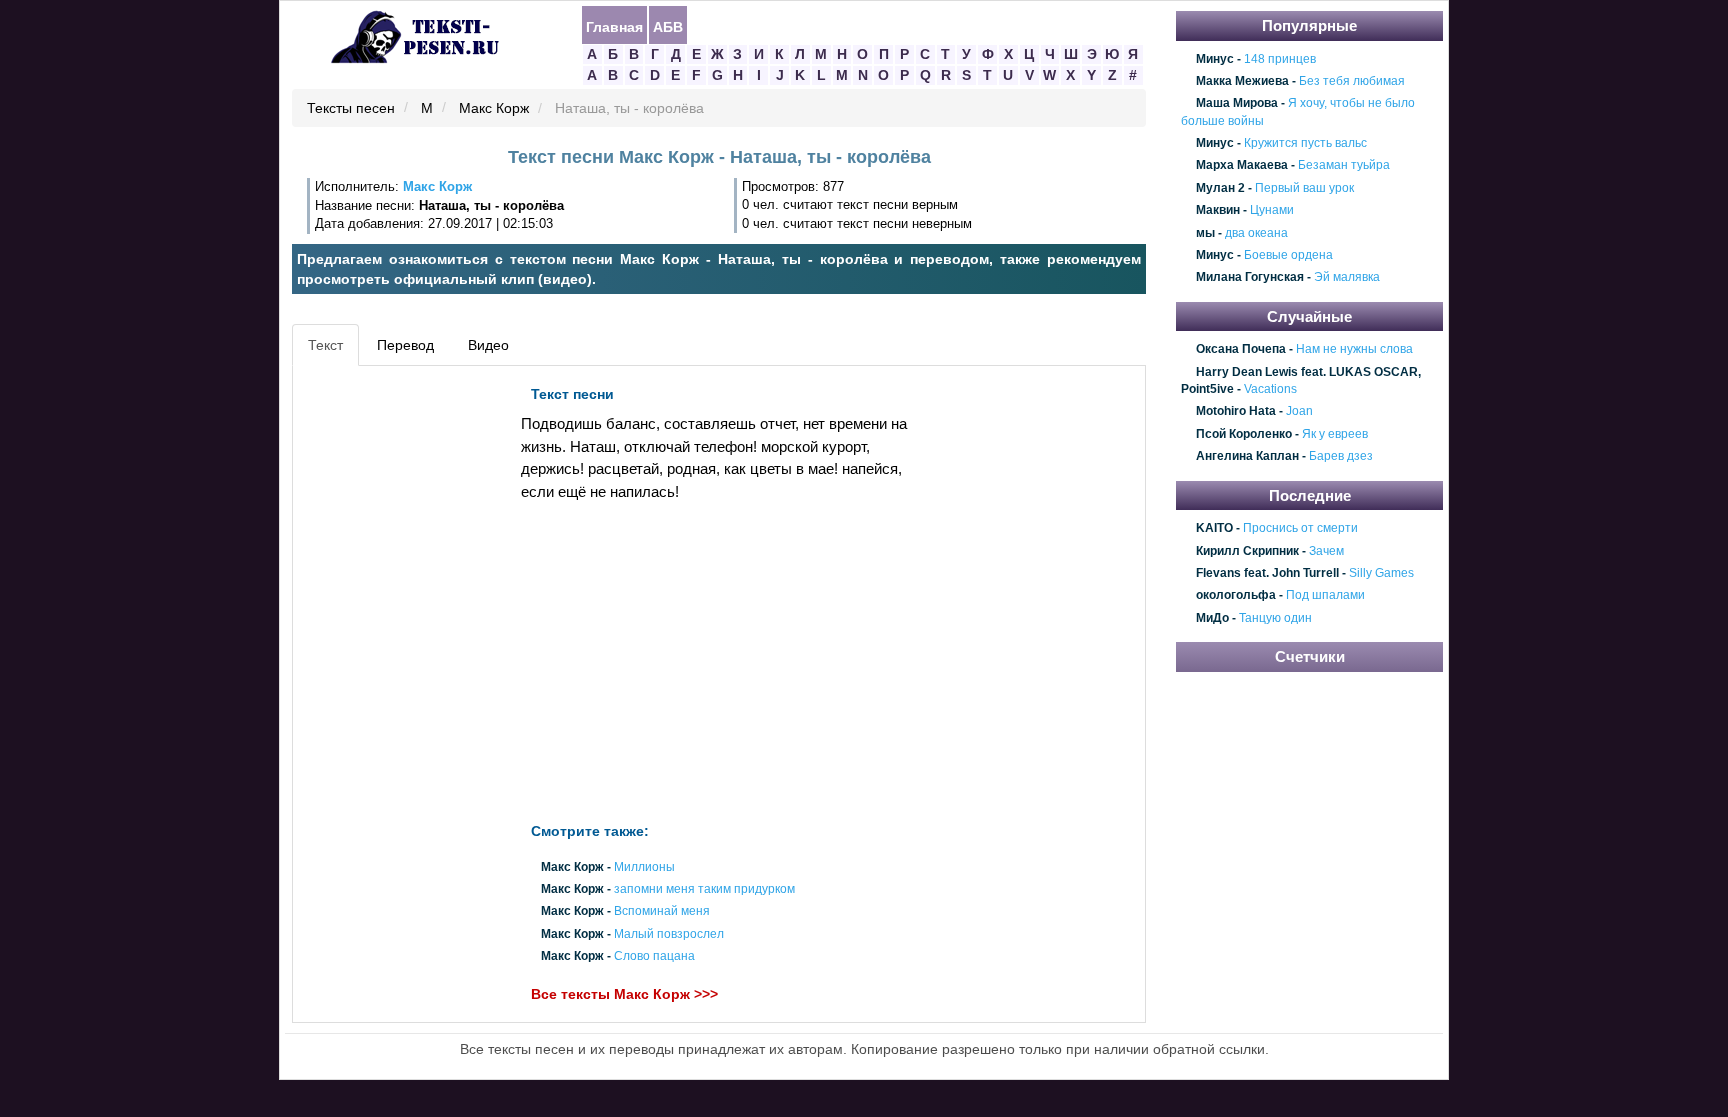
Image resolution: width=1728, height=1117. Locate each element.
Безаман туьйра (1344, 166)
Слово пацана (654, 956)
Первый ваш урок (1304, 188)
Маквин (1218, 210)
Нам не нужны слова (1354, 350)
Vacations (1270, 389)
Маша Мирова (1237, 104)
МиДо (1212, 618)
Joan (1299, 412)
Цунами (1272, 210)
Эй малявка (1347, 278)
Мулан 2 (1220, 188)
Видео (488, 345)
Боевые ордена (1288, 255)
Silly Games (1381, 573)
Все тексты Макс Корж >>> (624, 994)
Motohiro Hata (1236, 412)
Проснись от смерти (1300, 528)
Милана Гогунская (1250, 278)
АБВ (668, 26)
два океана (1256, 233)
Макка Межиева (1242, 81)
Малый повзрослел (669, 934)
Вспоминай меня (662, 912)
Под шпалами (1325, 596)
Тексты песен (351, 109)
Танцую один (1275, 618)
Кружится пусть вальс (1305, 143)
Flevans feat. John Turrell (1267, 573)
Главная (614, 26)
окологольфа (1236, 596)
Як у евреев (1335, 434)
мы (1205, 233)
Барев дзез (1341, 457)
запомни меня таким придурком (704, 890)
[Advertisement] (388, 676)
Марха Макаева (1242, 166)
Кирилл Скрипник (1247, 551)
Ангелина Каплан (1247, 457)
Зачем (1326, 551)
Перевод (405, 345)
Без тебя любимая (1352, 81)
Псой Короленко (1244, 434)
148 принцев (1280, 59)
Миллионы (644, 867)
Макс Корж (494, 109)
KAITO (1214, 528)
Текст (325, 345)
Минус (1215, 59)
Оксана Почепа (1241, 350)
